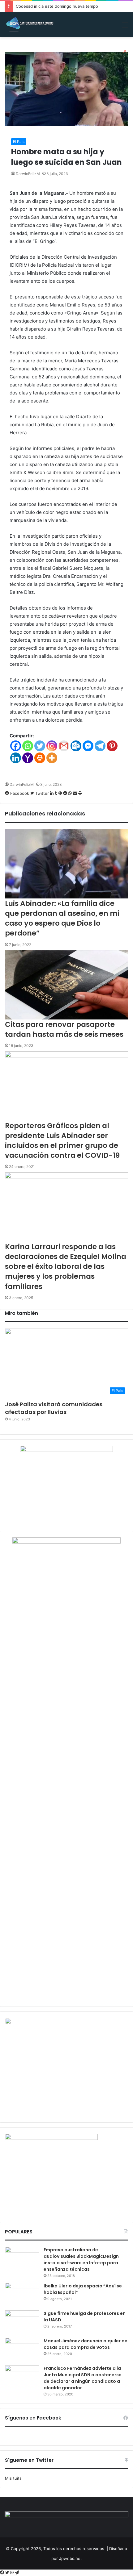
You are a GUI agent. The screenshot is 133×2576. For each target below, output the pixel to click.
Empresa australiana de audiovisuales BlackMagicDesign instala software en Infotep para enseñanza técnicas (81, 2259)
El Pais (19, 142)
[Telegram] (17, 2573)
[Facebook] (3, 2573)
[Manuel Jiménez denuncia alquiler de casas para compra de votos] (22, 2349)
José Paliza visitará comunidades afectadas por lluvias (54, 1408)
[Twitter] (8, 2573)
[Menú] (125, 27)
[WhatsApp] (13, 2573)
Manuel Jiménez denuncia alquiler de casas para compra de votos (86, 2344)
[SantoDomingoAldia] (29, 25)
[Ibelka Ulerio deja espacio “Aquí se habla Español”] (22, 2294)
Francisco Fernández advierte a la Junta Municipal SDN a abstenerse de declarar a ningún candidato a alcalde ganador (83, 2378)
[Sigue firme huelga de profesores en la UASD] (22, 2322)
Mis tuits (13, 2478)
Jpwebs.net (71, 2558)
